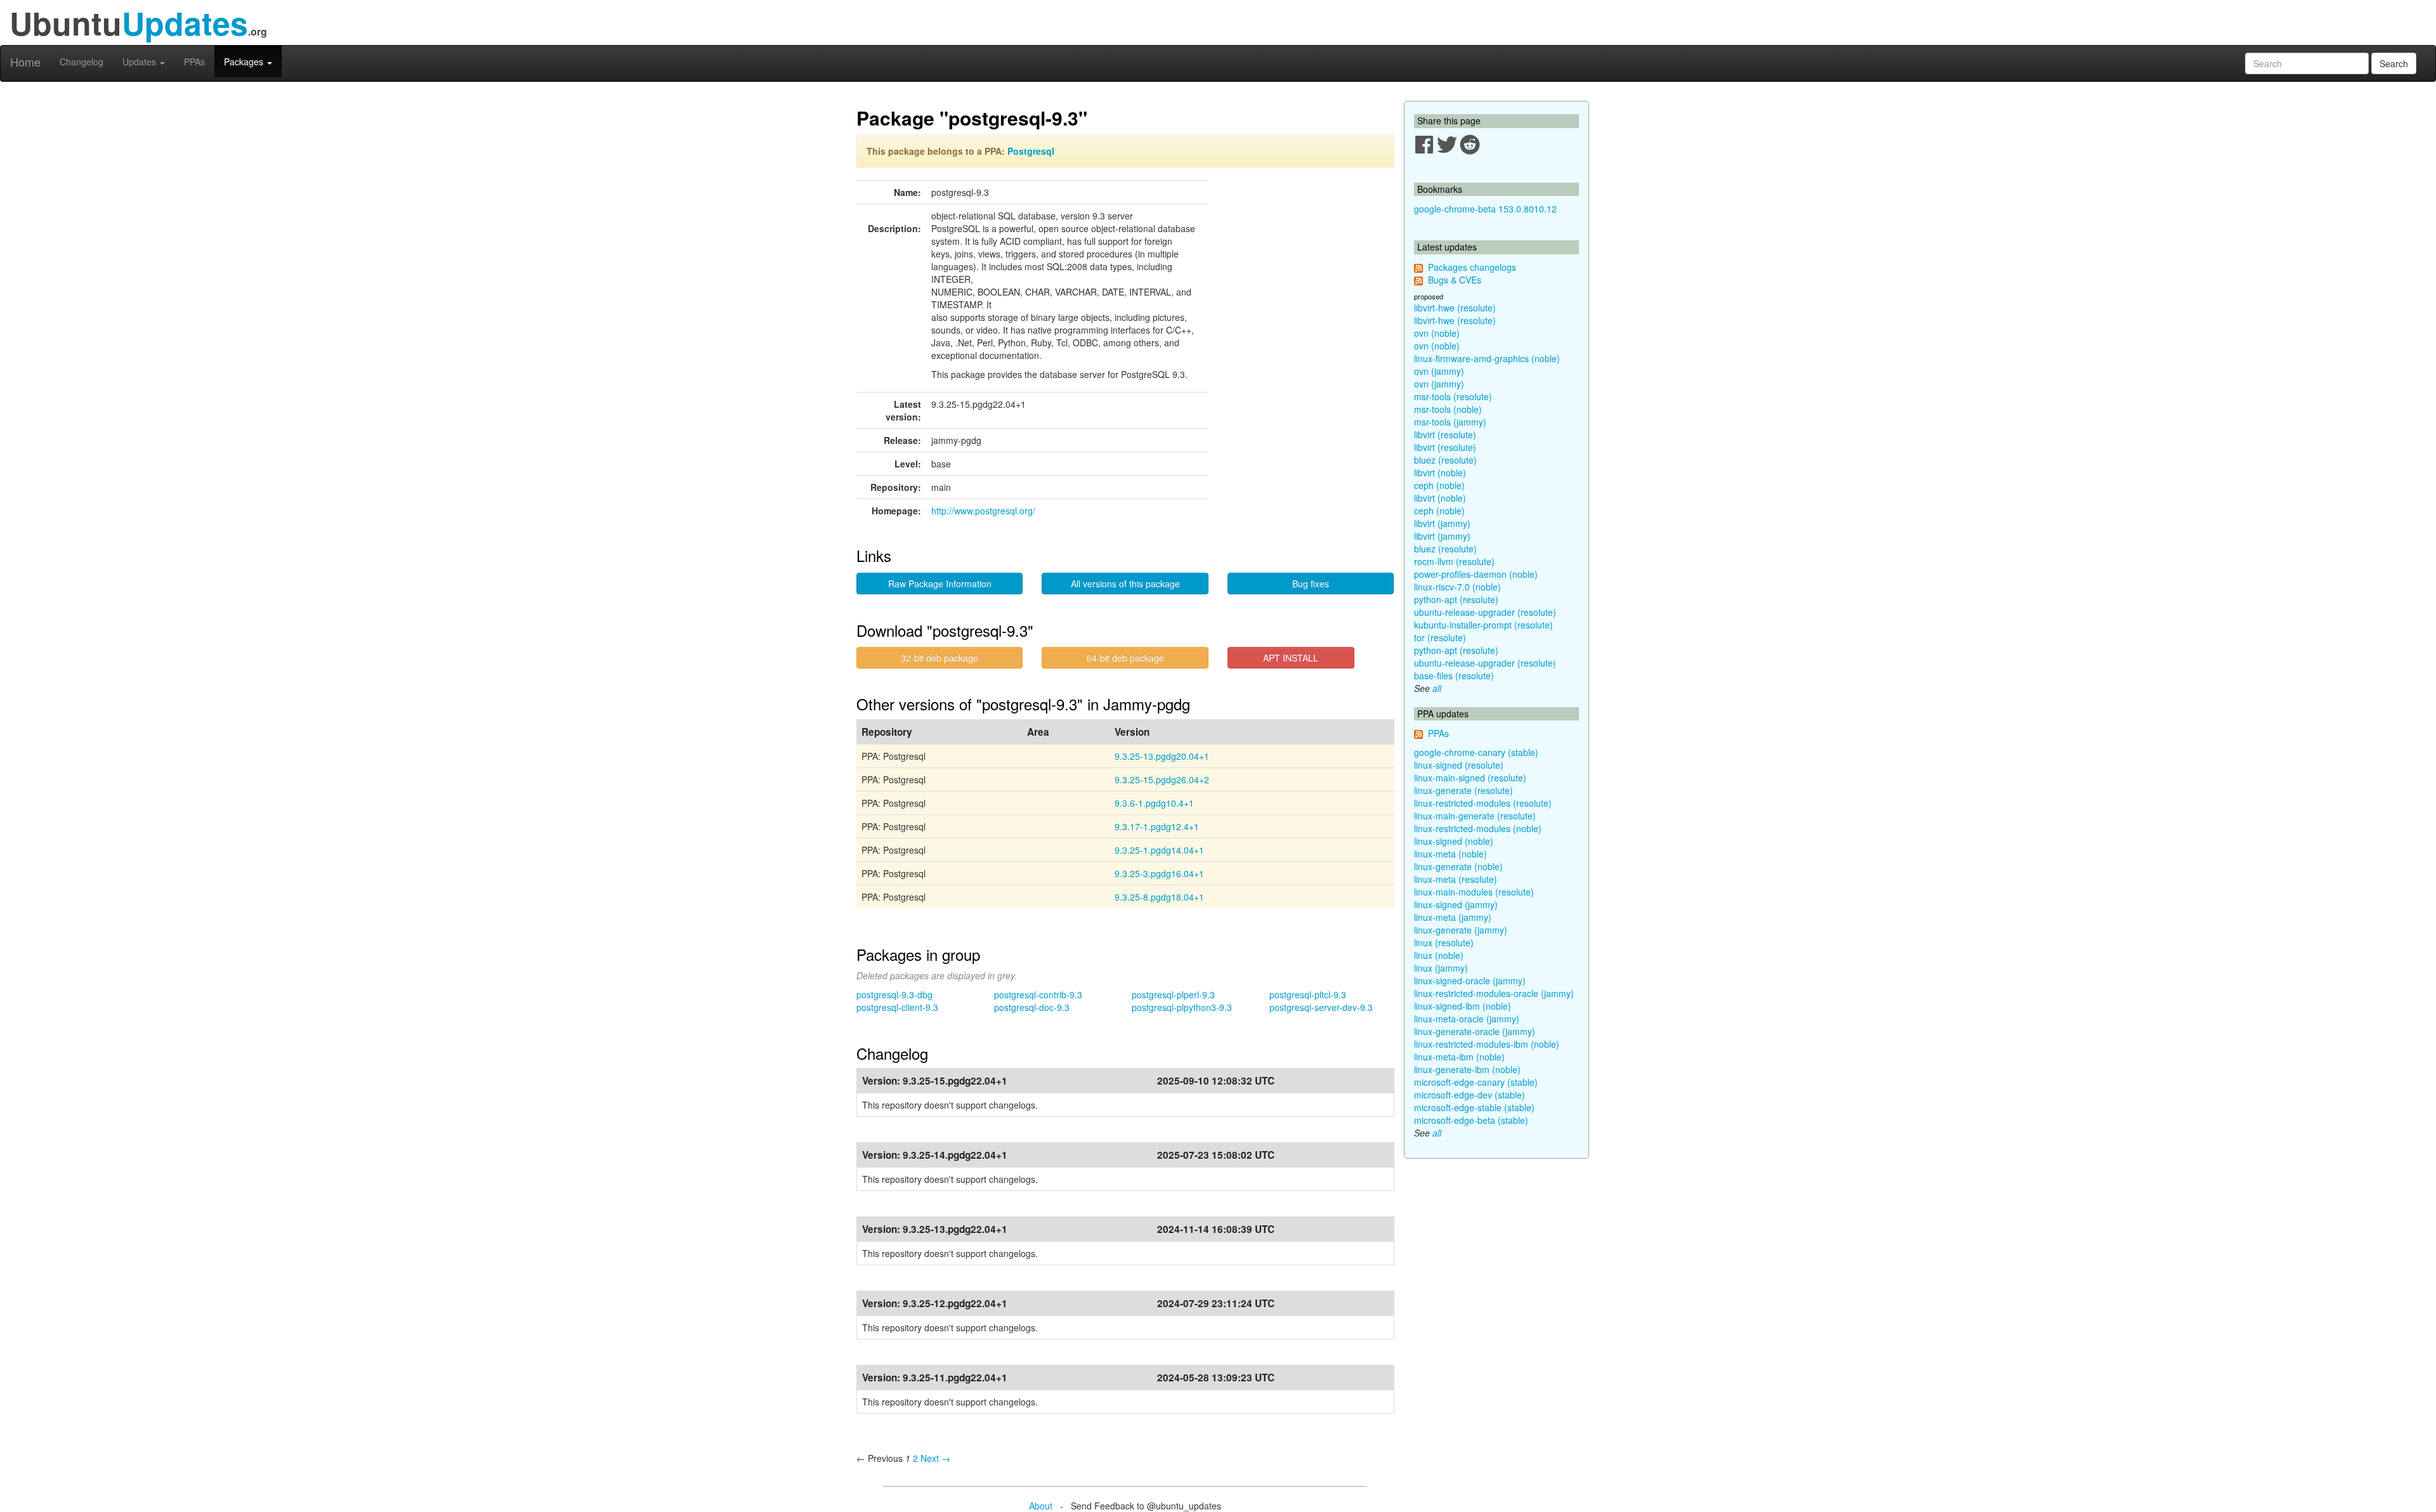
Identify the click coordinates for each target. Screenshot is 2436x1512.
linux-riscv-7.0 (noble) (1457, 587)
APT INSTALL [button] (1291, 658)
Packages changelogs (1472, 267)
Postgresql (1031, 151)
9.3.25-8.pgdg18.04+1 (1159, 897)
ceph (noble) (1439, 485)
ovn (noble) (1437, 333)
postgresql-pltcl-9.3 (1308, 994)
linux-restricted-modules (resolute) (1483, 803)
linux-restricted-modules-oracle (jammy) (1494, 993)
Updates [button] (141, 62)
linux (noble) (1439, 955)
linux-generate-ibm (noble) (1467, 1069)
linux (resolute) (1444, 942)
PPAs (194, 62)
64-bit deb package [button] (1125, 658)
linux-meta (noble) (1450, 854)
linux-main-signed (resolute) (1470, 778)
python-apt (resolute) (1456, 599)
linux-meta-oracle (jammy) (1467, 1019)
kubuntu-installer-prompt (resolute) (1483, 625)
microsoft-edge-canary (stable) (1476, 1082)
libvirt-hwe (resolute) (1455, 308)
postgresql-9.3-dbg (894, 994)
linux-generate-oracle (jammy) (1475, 1031)
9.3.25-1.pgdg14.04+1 (1159, 850)
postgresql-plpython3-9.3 (1182, 1007)
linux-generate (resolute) (1464, 790)
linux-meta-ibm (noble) (1459, 1057)
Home (25, 62)
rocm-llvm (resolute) (1454, 561)
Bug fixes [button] (1311, 583)
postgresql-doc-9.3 (1032, 1007)
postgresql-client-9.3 (897, 1007)
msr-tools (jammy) (1450, 422)
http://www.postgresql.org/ (983, 511)
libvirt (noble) (1440, 472)
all (1437, 688)
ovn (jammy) (1439, 371)
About (1041, 1506)
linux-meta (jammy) (1453, 917)
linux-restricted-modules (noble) (1478, 828)
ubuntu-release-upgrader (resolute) (1485, 612)
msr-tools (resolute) (1453, 396)
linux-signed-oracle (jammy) (1470, 981)
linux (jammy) (1441, 968)
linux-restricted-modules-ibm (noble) (1487, 1044)
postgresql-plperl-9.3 (1173, 994)
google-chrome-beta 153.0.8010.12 (1485, 209)
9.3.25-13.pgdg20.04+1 (1162, 756)
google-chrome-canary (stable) (1476, 752)
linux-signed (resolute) (1459, 765)
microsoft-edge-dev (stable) (1470, 1095)
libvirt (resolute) (1445, 434)
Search (2394, 63)
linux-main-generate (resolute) (1475, 816)
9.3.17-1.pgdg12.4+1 (1157, 826)
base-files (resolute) (1454, 675)
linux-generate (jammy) (1461, 930)
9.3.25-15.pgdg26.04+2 (1162, 779)
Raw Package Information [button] (940, 583)
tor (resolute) (1440, 637)
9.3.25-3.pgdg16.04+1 (1159, 873)
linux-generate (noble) (1458, 866)
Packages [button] (245, 62)
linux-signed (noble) (1454, 841)
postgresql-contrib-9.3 (1038, 994)
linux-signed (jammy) (1456, 904)
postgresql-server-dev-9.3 (1321, 1007)
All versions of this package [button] (1125, 583)
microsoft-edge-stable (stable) (1474, 1107)
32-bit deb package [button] (940, 658)
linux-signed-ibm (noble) (1463, 1006)
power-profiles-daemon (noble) (1476, 574)
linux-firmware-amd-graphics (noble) (1487, 358)
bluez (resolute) (1445, 460)
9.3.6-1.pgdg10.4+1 (1154, 803)
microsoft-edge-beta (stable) (1471, 1120)
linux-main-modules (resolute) (1474, 892)
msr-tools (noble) (1448, 409)
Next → (935, 1458)
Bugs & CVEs (1455, 280)
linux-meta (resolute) (1456, 879)
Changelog (82, 62)
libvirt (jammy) (1442, 523)
